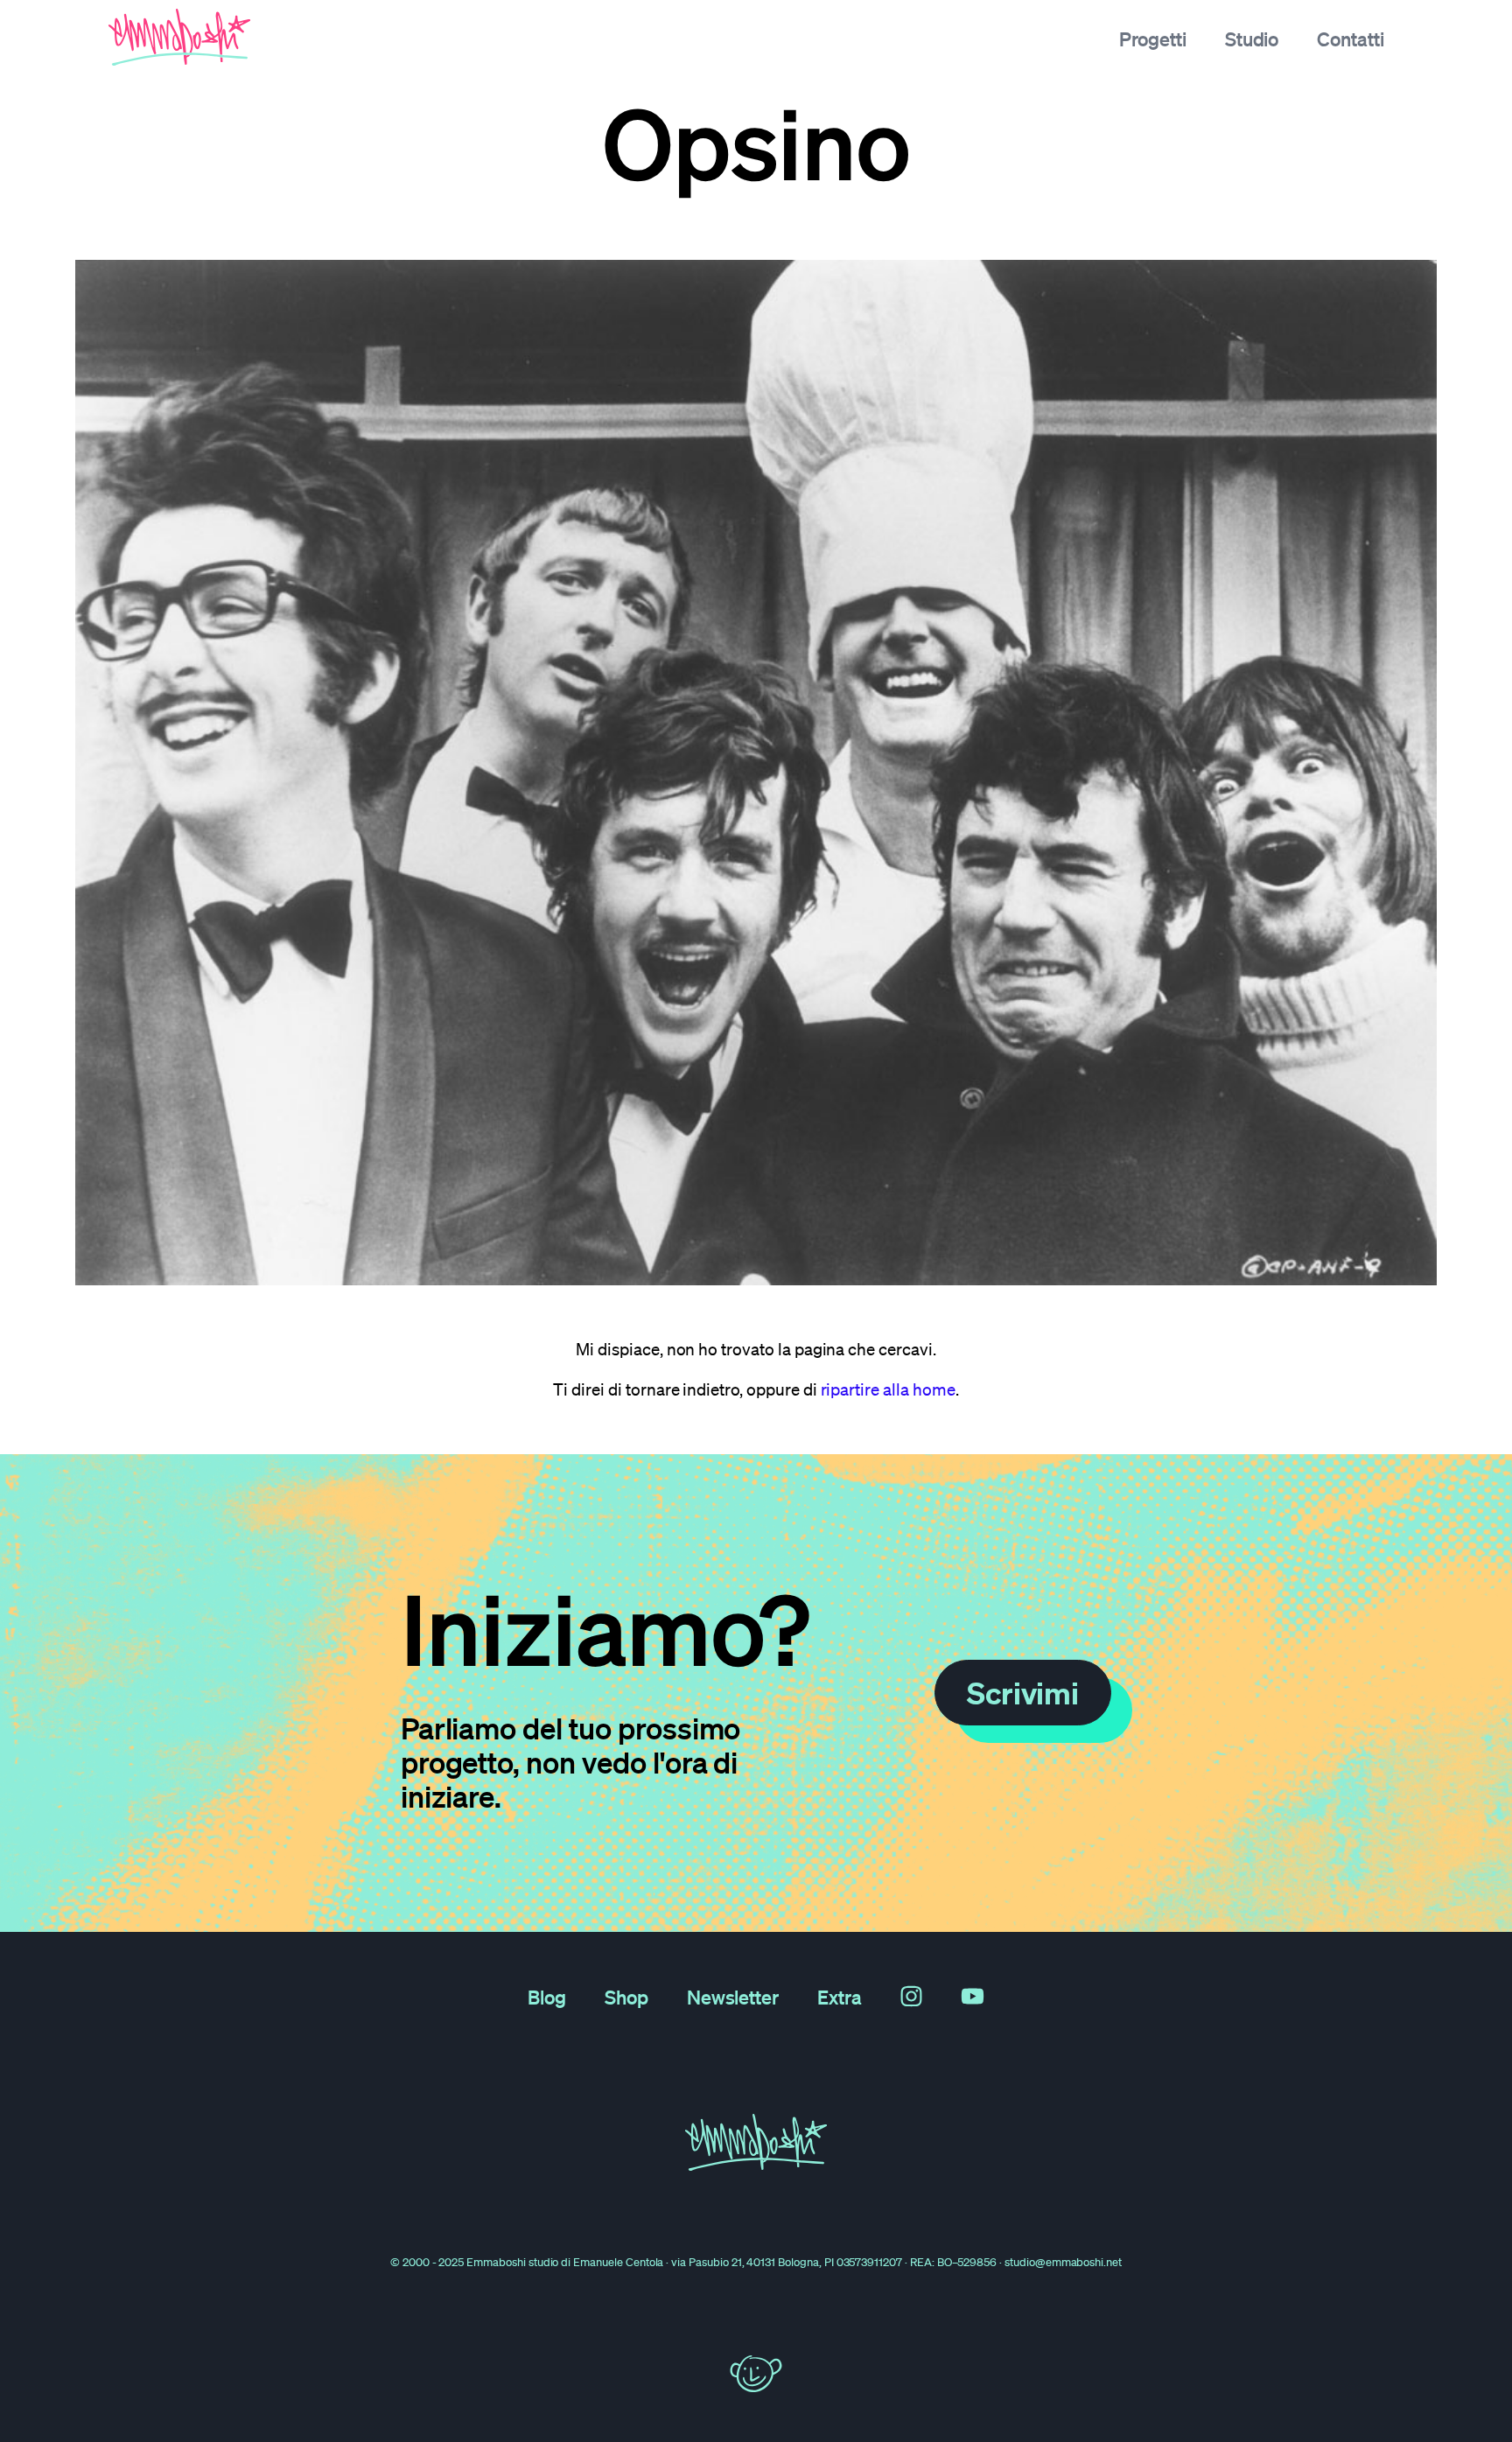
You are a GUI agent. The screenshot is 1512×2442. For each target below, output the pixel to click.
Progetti (1153, 38)
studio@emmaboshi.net (1063, 2262)
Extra (840, 1997)
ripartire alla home (888, 1389)
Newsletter (733, 1997)
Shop (626, 1997)
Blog (547, 1997)
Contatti (1351, 38)
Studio (1252, 38)
